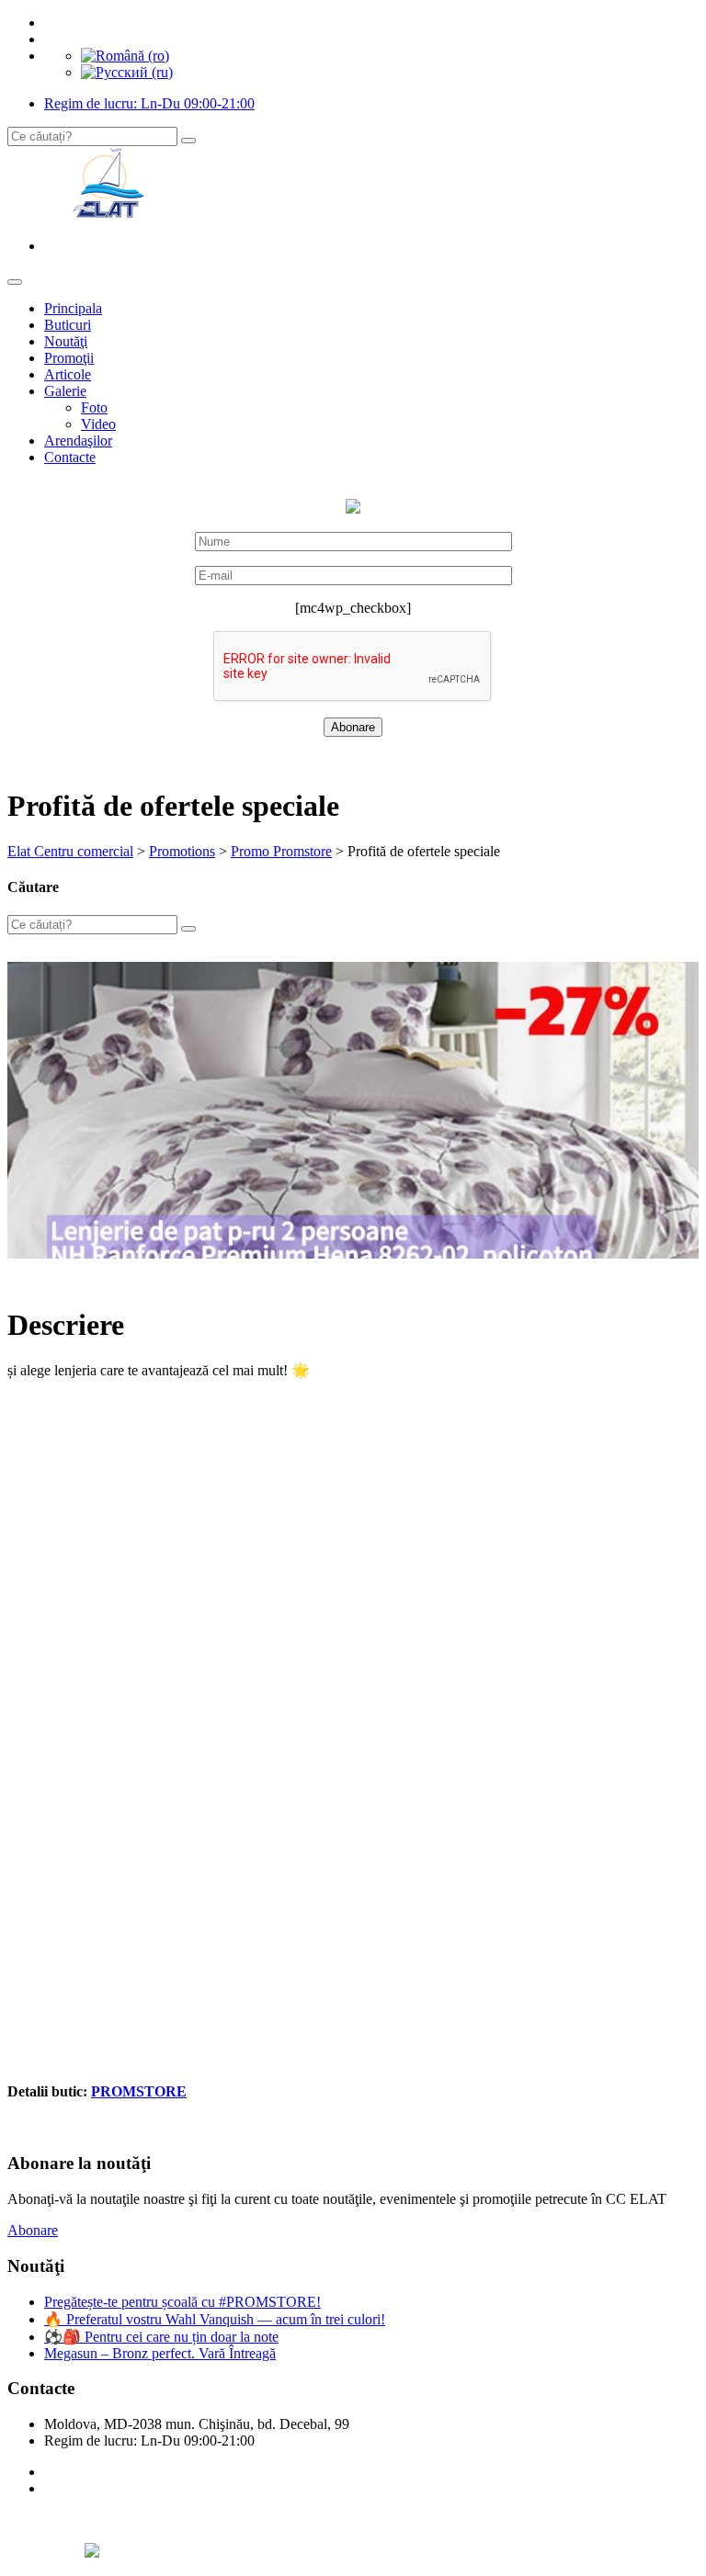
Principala (73, 308)
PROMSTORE (139, 2091)
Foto (94, 407)
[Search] (188, 141)
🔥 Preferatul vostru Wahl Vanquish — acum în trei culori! (215, 2319)
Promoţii (69, 358)
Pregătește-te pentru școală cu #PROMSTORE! (182, 2302)
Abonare (33, 2230)
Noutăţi (66, 341)
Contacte (70, 457)
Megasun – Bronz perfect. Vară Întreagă (160, 2353)
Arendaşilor (78, 441)
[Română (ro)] (125, 56)
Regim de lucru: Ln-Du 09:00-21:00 (149, 103)
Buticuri (68, 325)
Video (98, 424)
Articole (68, 374)
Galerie (65, 391)
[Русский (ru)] (127, 72)
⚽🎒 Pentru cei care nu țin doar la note (161, 2337)
